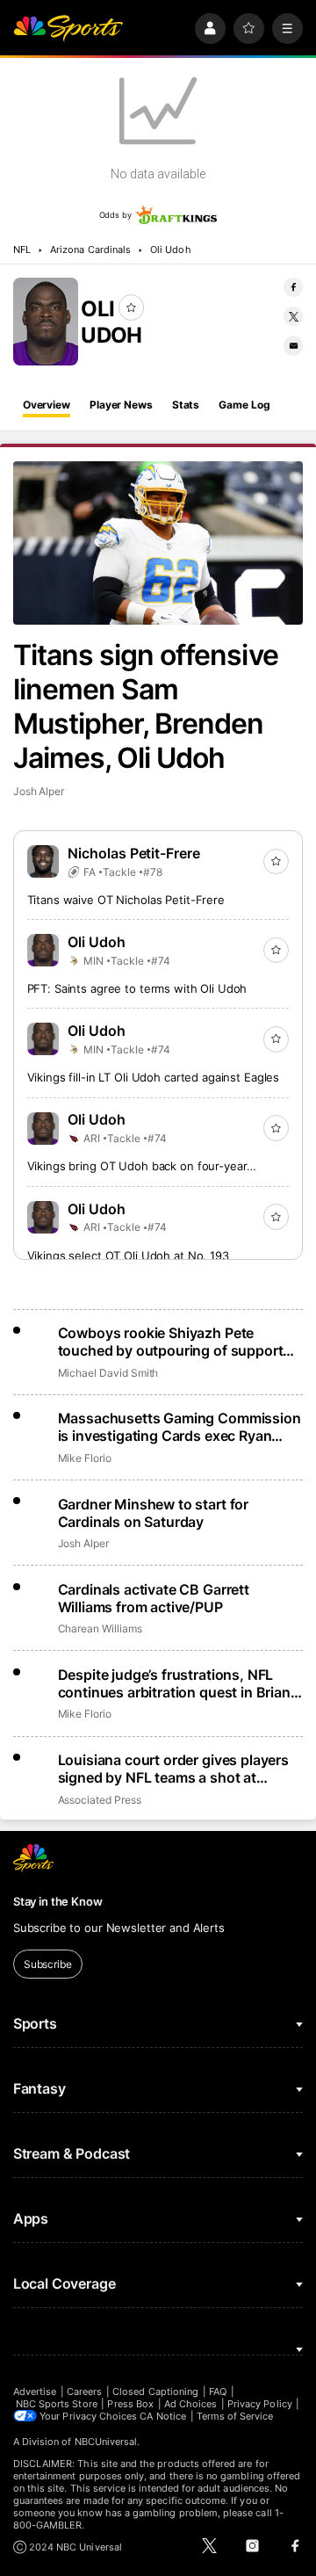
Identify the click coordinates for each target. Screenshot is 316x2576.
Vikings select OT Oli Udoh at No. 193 (128, 1255)
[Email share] (293, 345)
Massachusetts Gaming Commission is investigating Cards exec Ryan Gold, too (180, 1427)
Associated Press (100, 1800)
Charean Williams (100, 1628)
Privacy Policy (260, 2404)
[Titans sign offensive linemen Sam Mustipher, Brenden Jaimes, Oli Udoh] (158, 543)
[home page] (68, 29)
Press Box (130, 2404)
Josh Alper (39, 791)
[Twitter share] (293, 316)
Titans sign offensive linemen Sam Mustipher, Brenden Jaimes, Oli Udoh (146, 706)
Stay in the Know (58, 1901)
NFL (22, 250)
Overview (47, 405)
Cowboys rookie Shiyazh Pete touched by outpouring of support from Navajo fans (171, 1342)
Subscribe (48, 1964)
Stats (186, 405)
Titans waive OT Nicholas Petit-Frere (126, 900)
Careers (84, 2391)
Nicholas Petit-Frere (134, 853)
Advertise (35, 2391)
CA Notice (163, 2416)
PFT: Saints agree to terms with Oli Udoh (137, 988)
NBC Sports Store (57, 2404)
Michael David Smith (108, 1373)
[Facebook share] (293, 287)
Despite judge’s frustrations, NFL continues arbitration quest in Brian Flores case (174, 1683)
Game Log (244, 405)
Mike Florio (85, 1458)
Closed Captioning (155, 2391)
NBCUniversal (106, 2442)
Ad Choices (191, 2404)
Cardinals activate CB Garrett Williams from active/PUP (154, 1598)
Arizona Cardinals (90, 250)
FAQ (218, 2391)
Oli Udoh (170, 250)
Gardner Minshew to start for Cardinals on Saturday (154, 1513)
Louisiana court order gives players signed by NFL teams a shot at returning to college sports (173, 1769)
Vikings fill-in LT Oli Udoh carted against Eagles (154, 1077)
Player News (121, 405)
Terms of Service (235, 2416)
